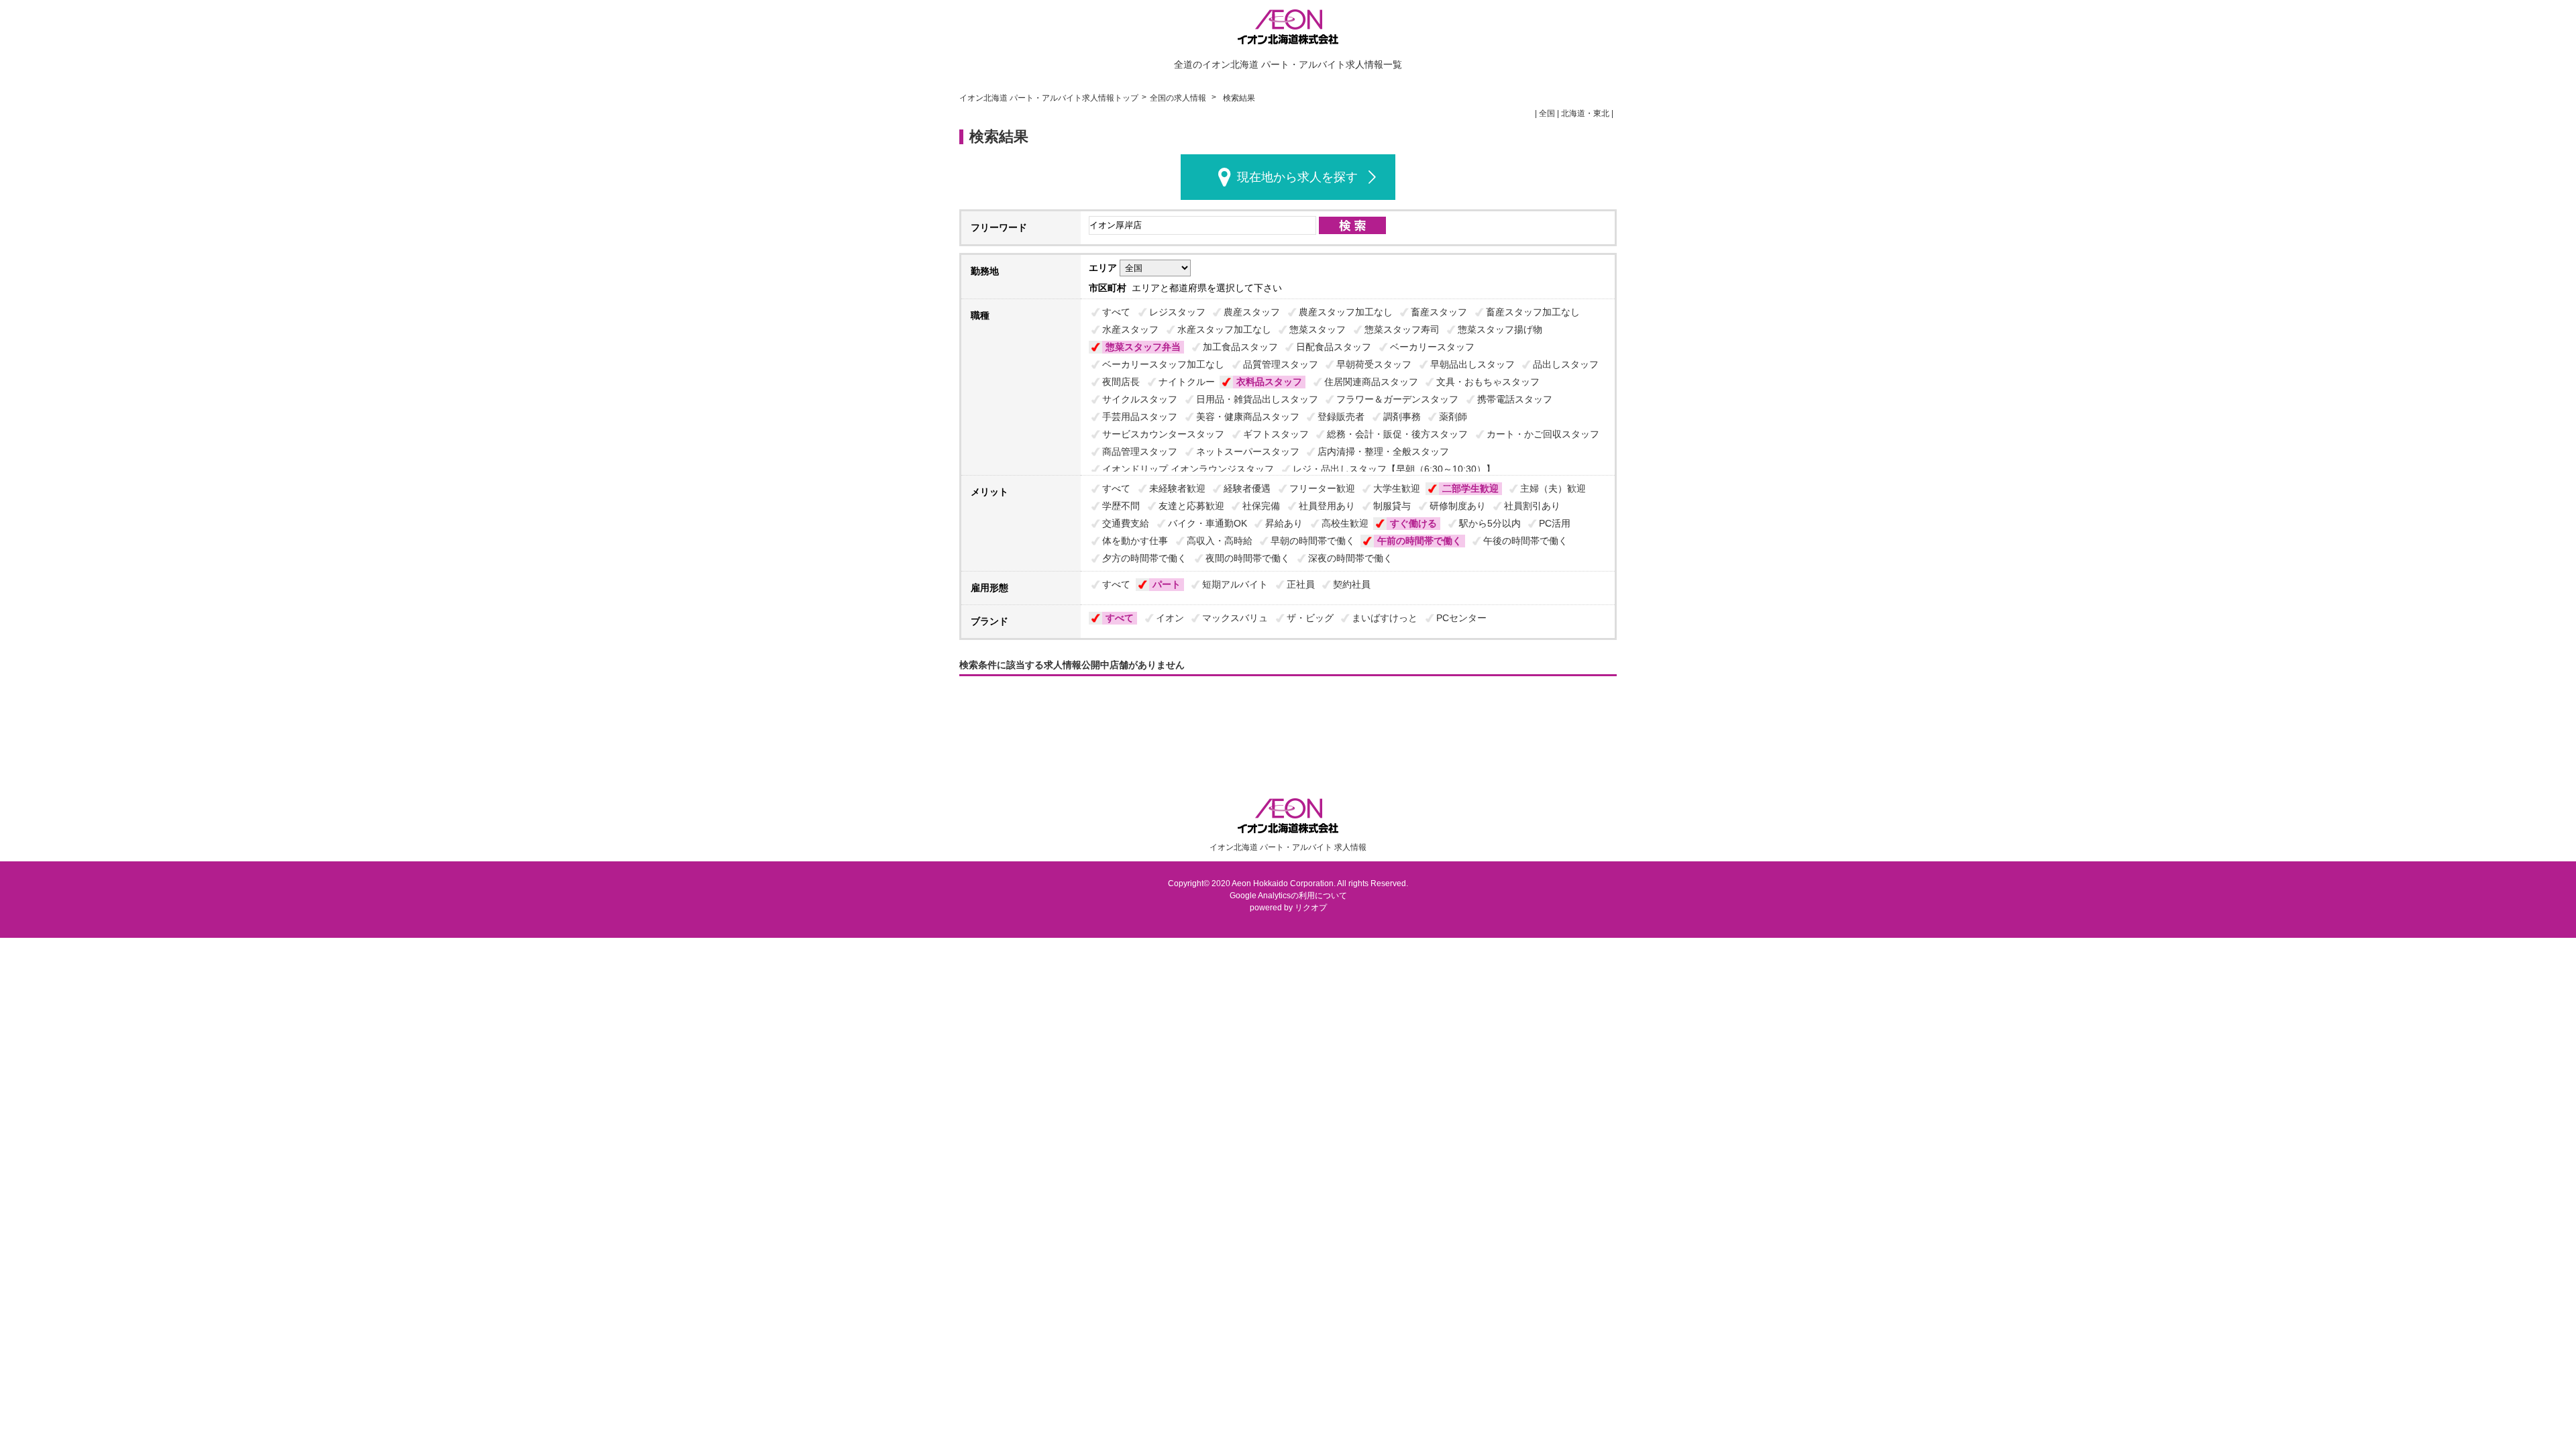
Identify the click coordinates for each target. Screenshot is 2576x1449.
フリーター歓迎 (1322, 488)
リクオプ (1311, 908)
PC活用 (1555, 523)
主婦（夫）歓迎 (1553, 488)
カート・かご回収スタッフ (1543, 434)
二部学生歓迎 (1470, 488)
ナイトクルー (1187, 382)
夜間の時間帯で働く (1248, 558)
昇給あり (1284, 523)
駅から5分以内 (1490, 523)
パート (1167, 584)
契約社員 (1352, 584)
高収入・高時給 (1220, 541)
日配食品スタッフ (1334, 347)
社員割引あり (1532, 506)
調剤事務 (1402, 417)
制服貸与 (1392, 506)
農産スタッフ (1252, 312)
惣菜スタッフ (1318, 329)
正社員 (1301, 584)
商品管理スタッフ (1140, 451)
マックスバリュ (1235, 618)
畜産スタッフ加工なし (1533, 312)
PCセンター (1461, 618)
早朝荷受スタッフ (1374, 364)
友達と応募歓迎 (1191, 506)
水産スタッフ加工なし (1224, 329)
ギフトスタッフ (1276, 434)
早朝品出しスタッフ (1472, 364)
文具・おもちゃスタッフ (1488, 382)
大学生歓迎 (1397, 488)
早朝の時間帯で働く (1313, 541)
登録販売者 (1341, 417)
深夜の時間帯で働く (1350, 558)
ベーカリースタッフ (1432, 347)
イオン (1170, 618)
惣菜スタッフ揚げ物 (1500, 329)
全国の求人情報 (1179, 98)
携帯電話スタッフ (1515, 399)
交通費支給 (1126, 523)
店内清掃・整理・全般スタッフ (1383, 451)
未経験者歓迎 (1177, 488)
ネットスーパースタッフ (1248, 451)
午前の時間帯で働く (1419, 541)
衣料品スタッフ (1269, 382)
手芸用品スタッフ (1140, 417)
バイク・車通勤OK (1207, 523)
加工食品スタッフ (1240, 347)
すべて (1116, 312)
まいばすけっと (1385, 618)
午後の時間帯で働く (1525, 541)
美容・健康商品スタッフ (1248, 417)
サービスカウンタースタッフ (1163, 434)
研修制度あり (1458, 506)
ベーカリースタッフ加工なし (1163, 364)
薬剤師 (1453, 417)
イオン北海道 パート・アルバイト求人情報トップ (1049, 98)
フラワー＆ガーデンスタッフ (1397, 399)
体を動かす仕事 (1135, 541)
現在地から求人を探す (1297, 177)
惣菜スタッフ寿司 (1402, 329)
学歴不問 (1121, 506)
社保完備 (1261, 506)
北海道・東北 (1585, 113)
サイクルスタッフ (1140, 399)
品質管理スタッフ (1281, 364)
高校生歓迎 (1345, 523)
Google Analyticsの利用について (1288, 896)
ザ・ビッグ (1310, 618)
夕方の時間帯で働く (1144, 558)
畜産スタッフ (1439, 312)
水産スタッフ (1130, 329)
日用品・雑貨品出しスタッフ (1257, 399)
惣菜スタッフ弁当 (1143, 347)
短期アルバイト (1235, 584)
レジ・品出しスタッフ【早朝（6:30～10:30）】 (1394, 469)
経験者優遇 (1247, 488)
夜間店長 (1121, 382)
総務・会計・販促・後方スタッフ (1397, 434)
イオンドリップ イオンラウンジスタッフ (1188, 469)
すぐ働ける (1413, 523)
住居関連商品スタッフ (1371, 382)
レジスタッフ (1177, 312)
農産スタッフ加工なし (1346, 312)
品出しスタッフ (1566, 364)
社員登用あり (1327, 506)
